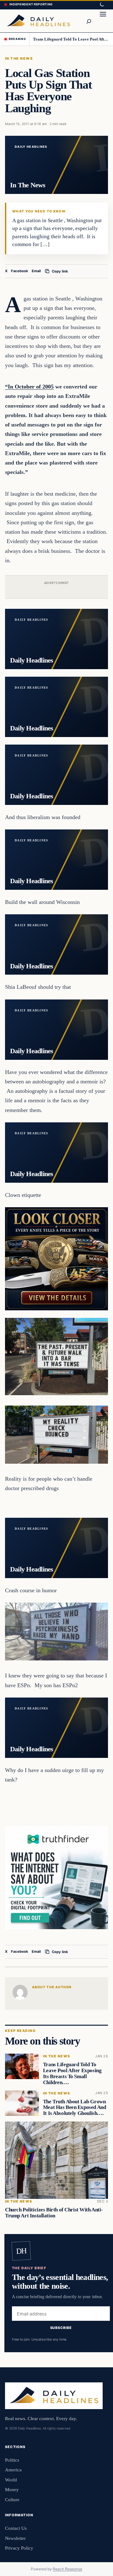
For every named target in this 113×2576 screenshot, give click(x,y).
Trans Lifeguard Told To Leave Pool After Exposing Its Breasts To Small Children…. (71, 39)
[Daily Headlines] (38, 21)
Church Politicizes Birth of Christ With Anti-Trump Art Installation (54, 2213)
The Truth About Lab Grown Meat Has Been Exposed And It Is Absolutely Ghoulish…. (75, 2108)
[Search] (89, 21)
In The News (19, 58)
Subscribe (61, 2327)
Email (36, 271)
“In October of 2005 (29, 387)
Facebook (20, 271)
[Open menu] (103, 21)
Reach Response (67, 2569)
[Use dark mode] (102, 5)
